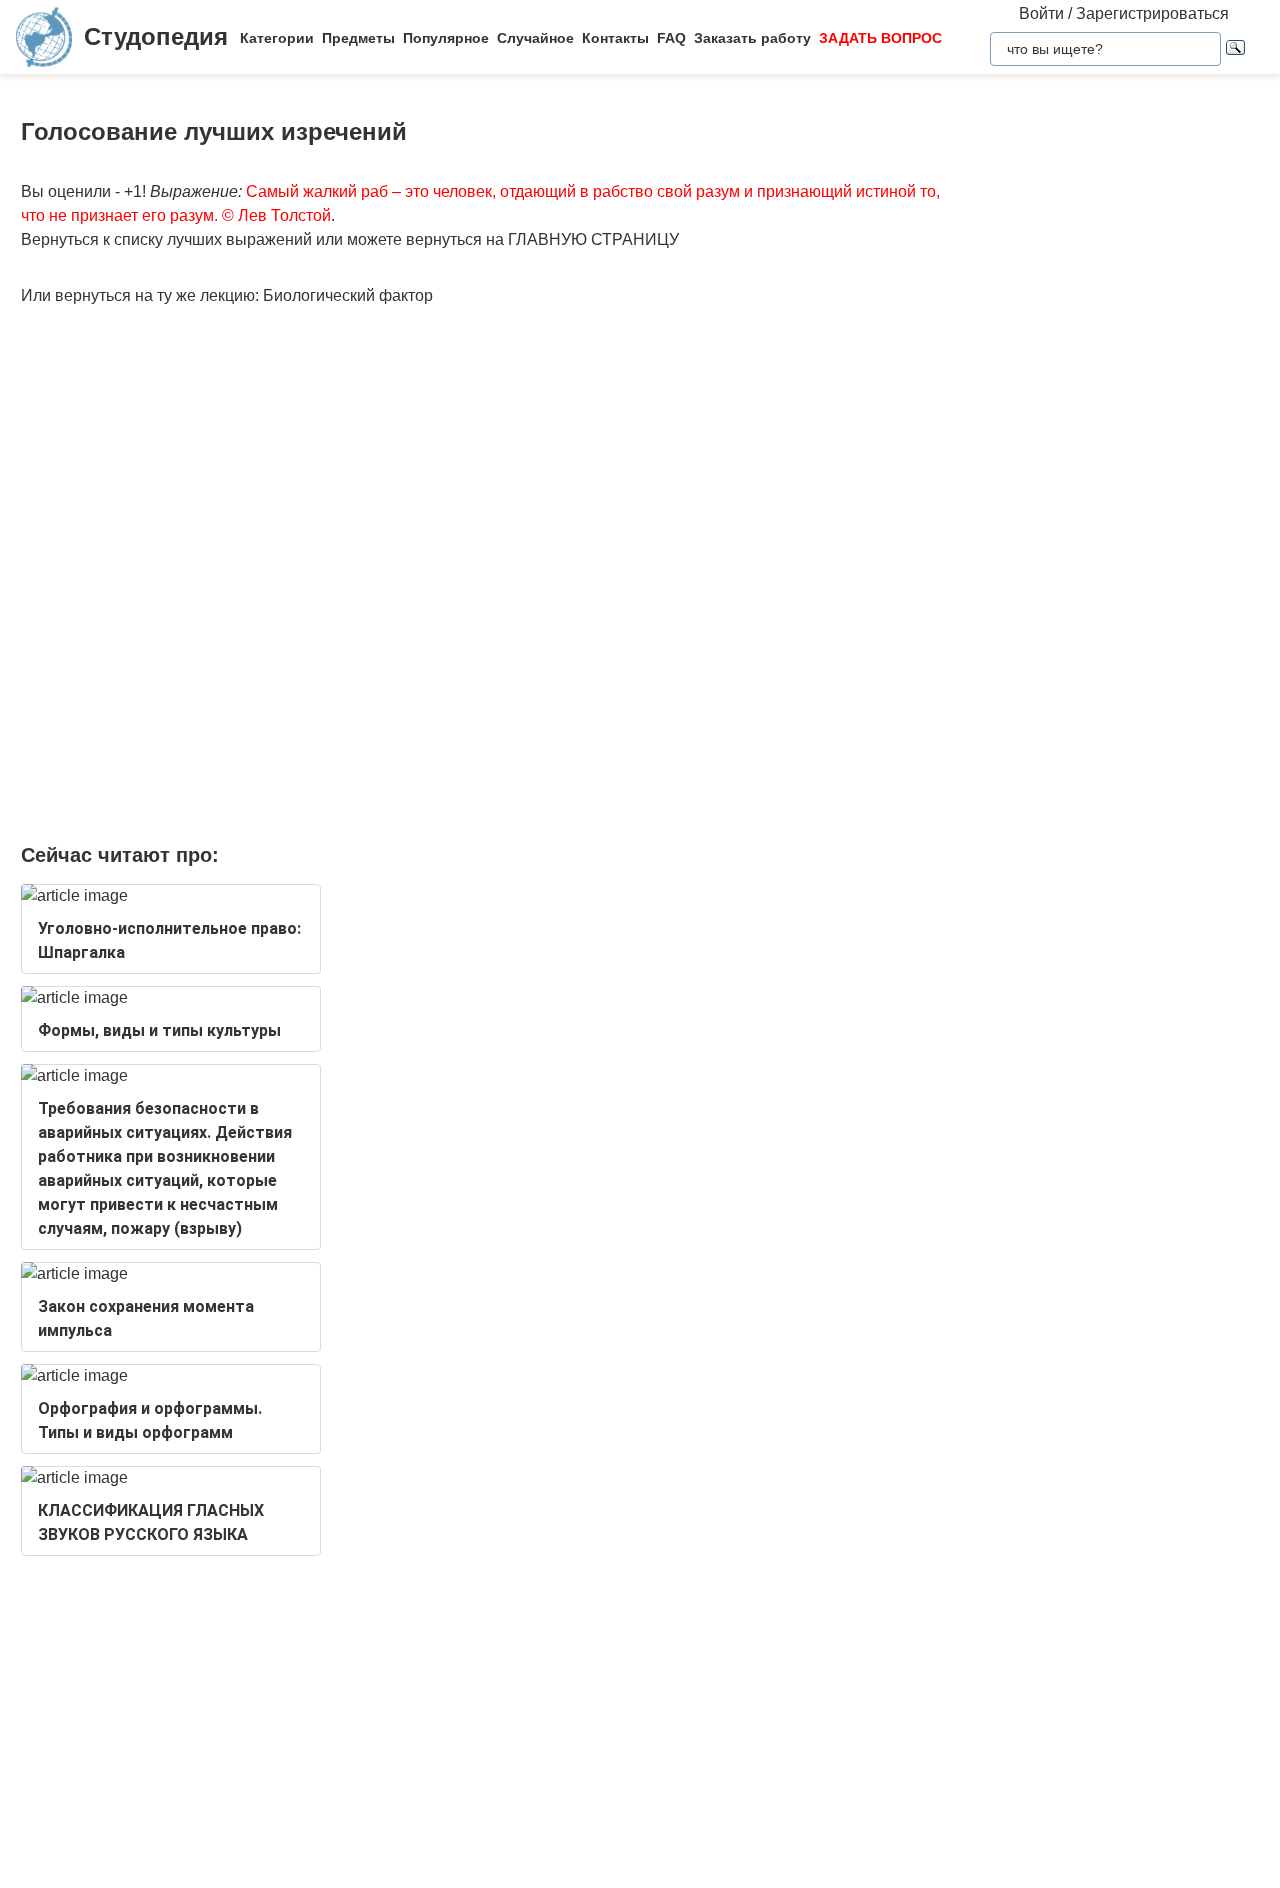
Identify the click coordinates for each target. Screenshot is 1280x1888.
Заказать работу (752, 38)
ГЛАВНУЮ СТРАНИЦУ (593, 239)
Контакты (615, 38)
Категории (277, 38)
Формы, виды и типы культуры (159, 1030)
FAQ (671, 38)
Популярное (446, 38)
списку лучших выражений (213, 239)
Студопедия (156, 36)
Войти (1041, 13)
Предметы (358, 38)
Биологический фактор (348, 295)
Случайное (535, 38)
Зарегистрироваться (1152, 13)
